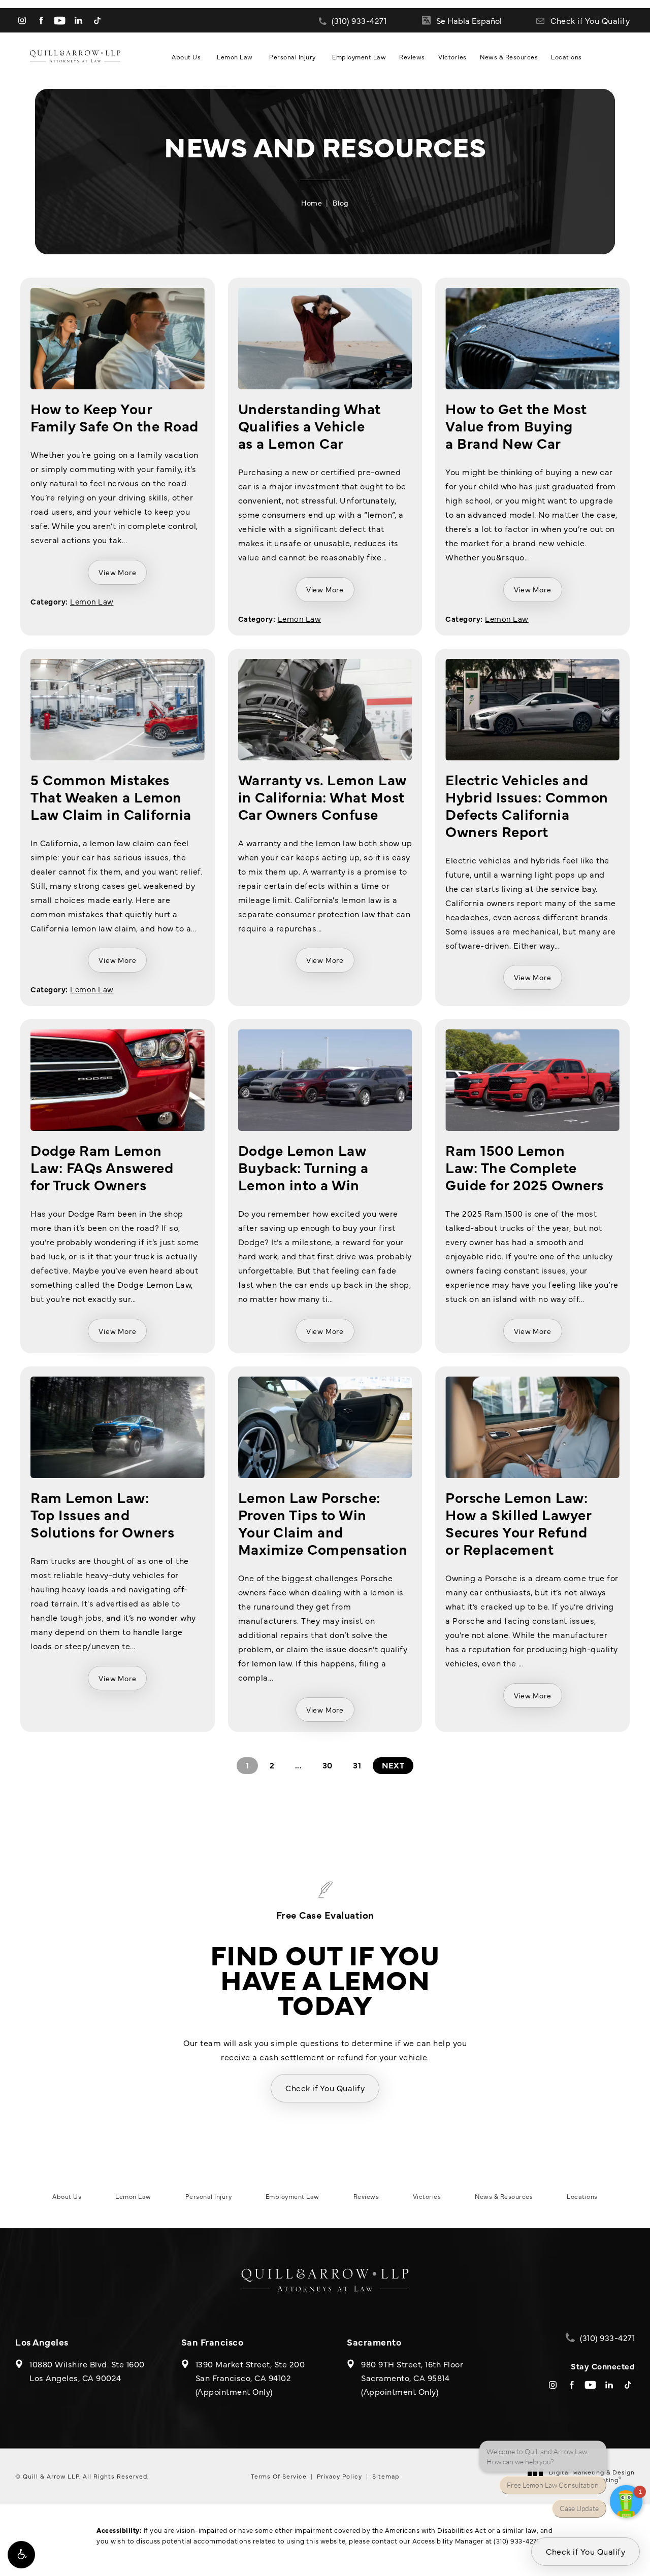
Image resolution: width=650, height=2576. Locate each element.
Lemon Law (92, 601)
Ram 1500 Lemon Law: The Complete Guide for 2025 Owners (525, 1167)
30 (328, 1765)
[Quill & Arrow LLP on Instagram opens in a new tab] (22, 21)
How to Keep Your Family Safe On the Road (115, 416)
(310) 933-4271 (516, 2540)
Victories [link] (452, 57)
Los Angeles (42, 2342)
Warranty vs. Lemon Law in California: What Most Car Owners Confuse (322, 796)
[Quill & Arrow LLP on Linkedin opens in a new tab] (78, 21)
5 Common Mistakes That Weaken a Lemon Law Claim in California (111, 796)
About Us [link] (186, 57)
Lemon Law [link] (235, 57)
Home (312, 203)
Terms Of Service (279, 2476)
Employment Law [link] (359, 57)
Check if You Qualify (590, 20)
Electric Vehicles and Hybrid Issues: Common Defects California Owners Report (527, 805)
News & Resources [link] (509, 57)
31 (357, 1765)
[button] (21, 2555)
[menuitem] (22, 21)
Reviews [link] (412, 57)
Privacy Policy (339, 2476)
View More (117, 572)
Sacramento (374, 2342)
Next (393, 1765)
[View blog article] (118, 339)
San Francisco (213, 2342)
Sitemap (386, 2476)
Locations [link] (566, 57)
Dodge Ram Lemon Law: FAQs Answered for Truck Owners (102, 1167)
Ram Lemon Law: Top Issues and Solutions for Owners (102, 1514)
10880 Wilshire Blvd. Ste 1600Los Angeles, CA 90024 (87, 2371)
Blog (341, 203)
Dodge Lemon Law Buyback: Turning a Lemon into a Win (303, 1167)
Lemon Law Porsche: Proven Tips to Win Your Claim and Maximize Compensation (323, 1523)
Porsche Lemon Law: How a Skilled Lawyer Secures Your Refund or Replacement (518, 1523)
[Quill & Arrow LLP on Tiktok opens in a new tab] (97, 21)
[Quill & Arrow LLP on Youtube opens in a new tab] (60, 21)
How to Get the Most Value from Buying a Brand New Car (516, 425)
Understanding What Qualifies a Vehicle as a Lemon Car (310, 425)
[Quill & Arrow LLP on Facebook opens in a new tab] (41, 21)
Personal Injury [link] (292, 57)
